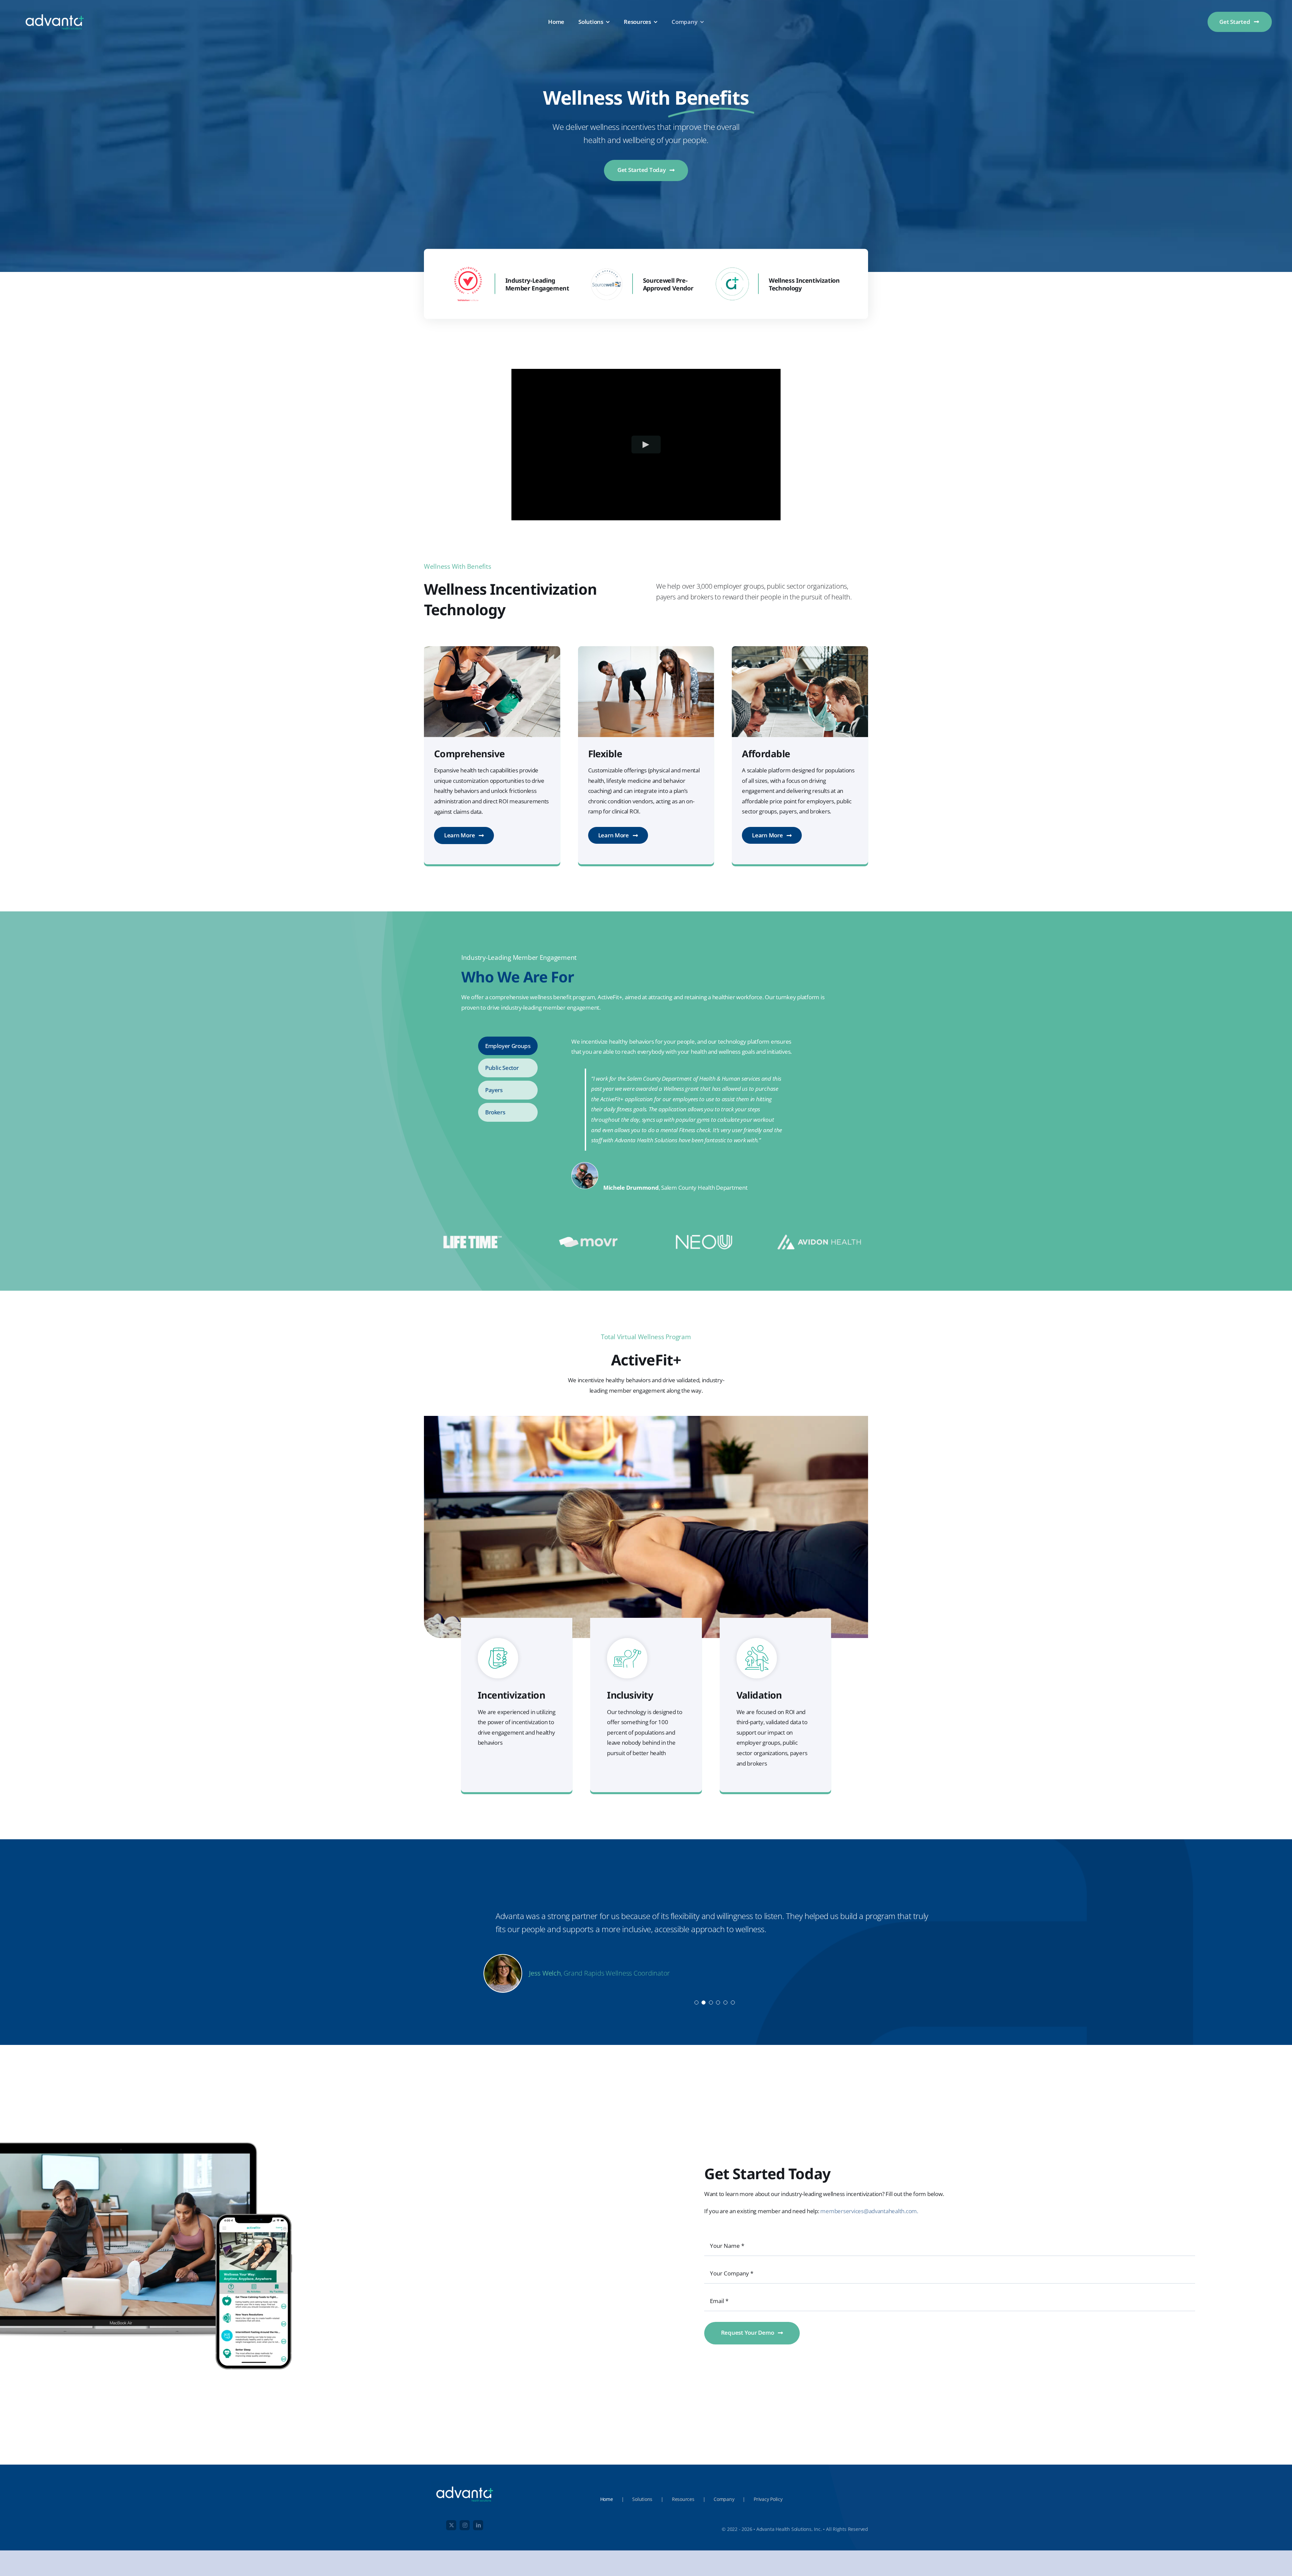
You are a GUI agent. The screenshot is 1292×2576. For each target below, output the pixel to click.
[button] (696, 2003)
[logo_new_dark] (55, 12)
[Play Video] (646, 444)
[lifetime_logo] (473, 1238)
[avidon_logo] (819, 1236)
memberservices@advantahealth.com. (869, 2211)
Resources (683, 2499)
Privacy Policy (768, 2499)
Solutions (642, 2499)
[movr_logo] (588, 1240)
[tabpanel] (677, 1115)
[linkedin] (478, 2525)
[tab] (508, 1046)
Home (607, 2499)
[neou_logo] (704, 1237)
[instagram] (465, 2525)
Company (724, 2499)
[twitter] (451, 2525)
